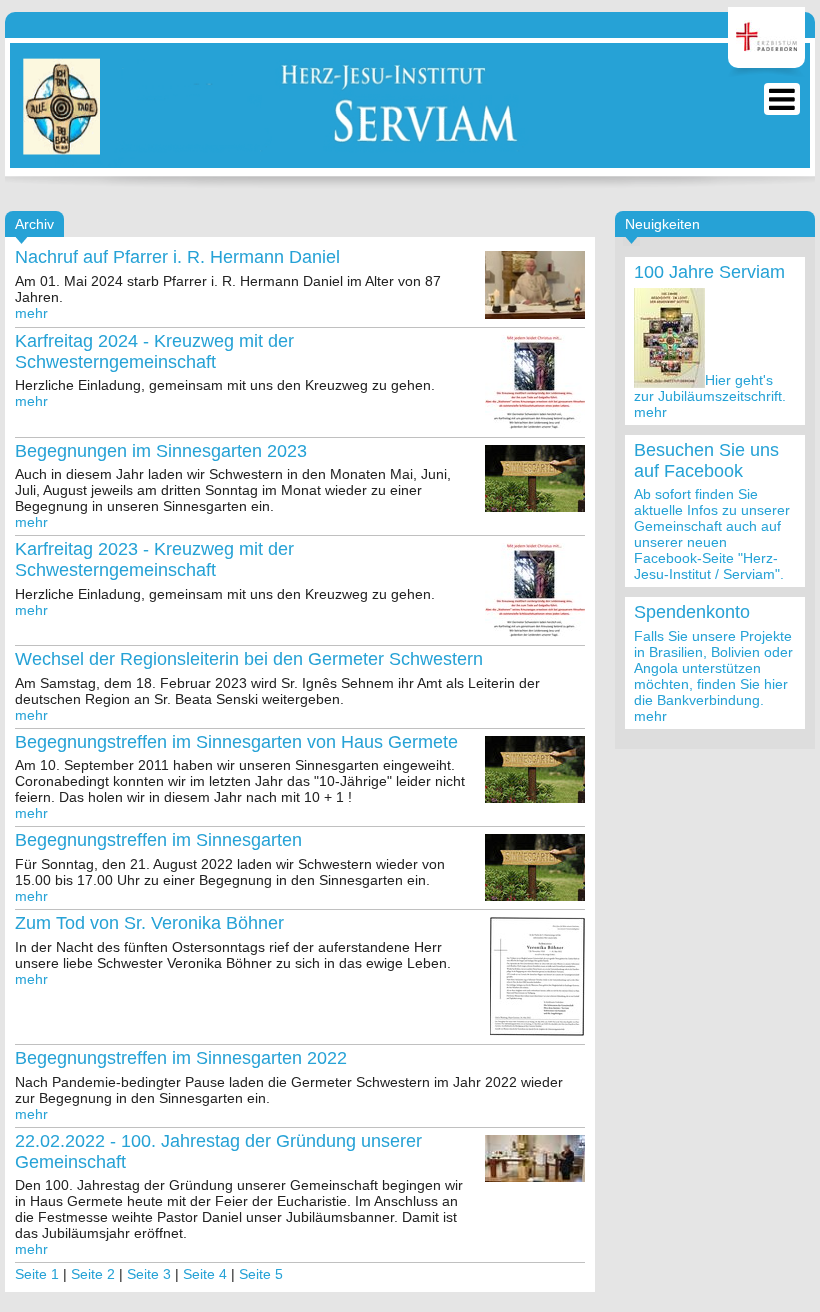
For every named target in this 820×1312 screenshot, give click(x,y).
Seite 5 (261, 1274)
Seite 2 (93, 1274)
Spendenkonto (692, 612)
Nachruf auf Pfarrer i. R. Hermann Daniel (177, 257)
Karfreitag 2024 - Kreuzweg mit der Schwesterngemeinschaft (154, 351)
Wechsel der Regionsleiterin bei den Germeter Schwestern (249, 659)
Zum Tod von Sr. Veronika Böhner (149, 923)
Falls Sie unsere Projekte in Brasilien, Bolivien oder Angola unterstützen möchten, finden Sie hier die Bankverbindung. (713, 668)
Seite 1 (37, 1274)
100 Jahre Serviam (709, 272)
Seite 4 (205, 1274)
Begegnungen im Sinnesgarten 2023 (161, 451)
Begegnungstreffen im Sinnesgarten (158, 840)
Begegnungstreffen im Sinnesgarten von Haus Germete (236, 742)
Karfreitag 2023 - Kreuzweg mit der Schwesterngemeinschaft (154, 559)
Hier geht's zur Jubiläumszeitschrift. (710, 388)
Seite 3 (149, 1274)
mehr (650, 412)
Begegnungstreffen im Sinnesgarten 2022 (181, 1058)
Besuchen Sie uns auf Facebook (706, 460)
